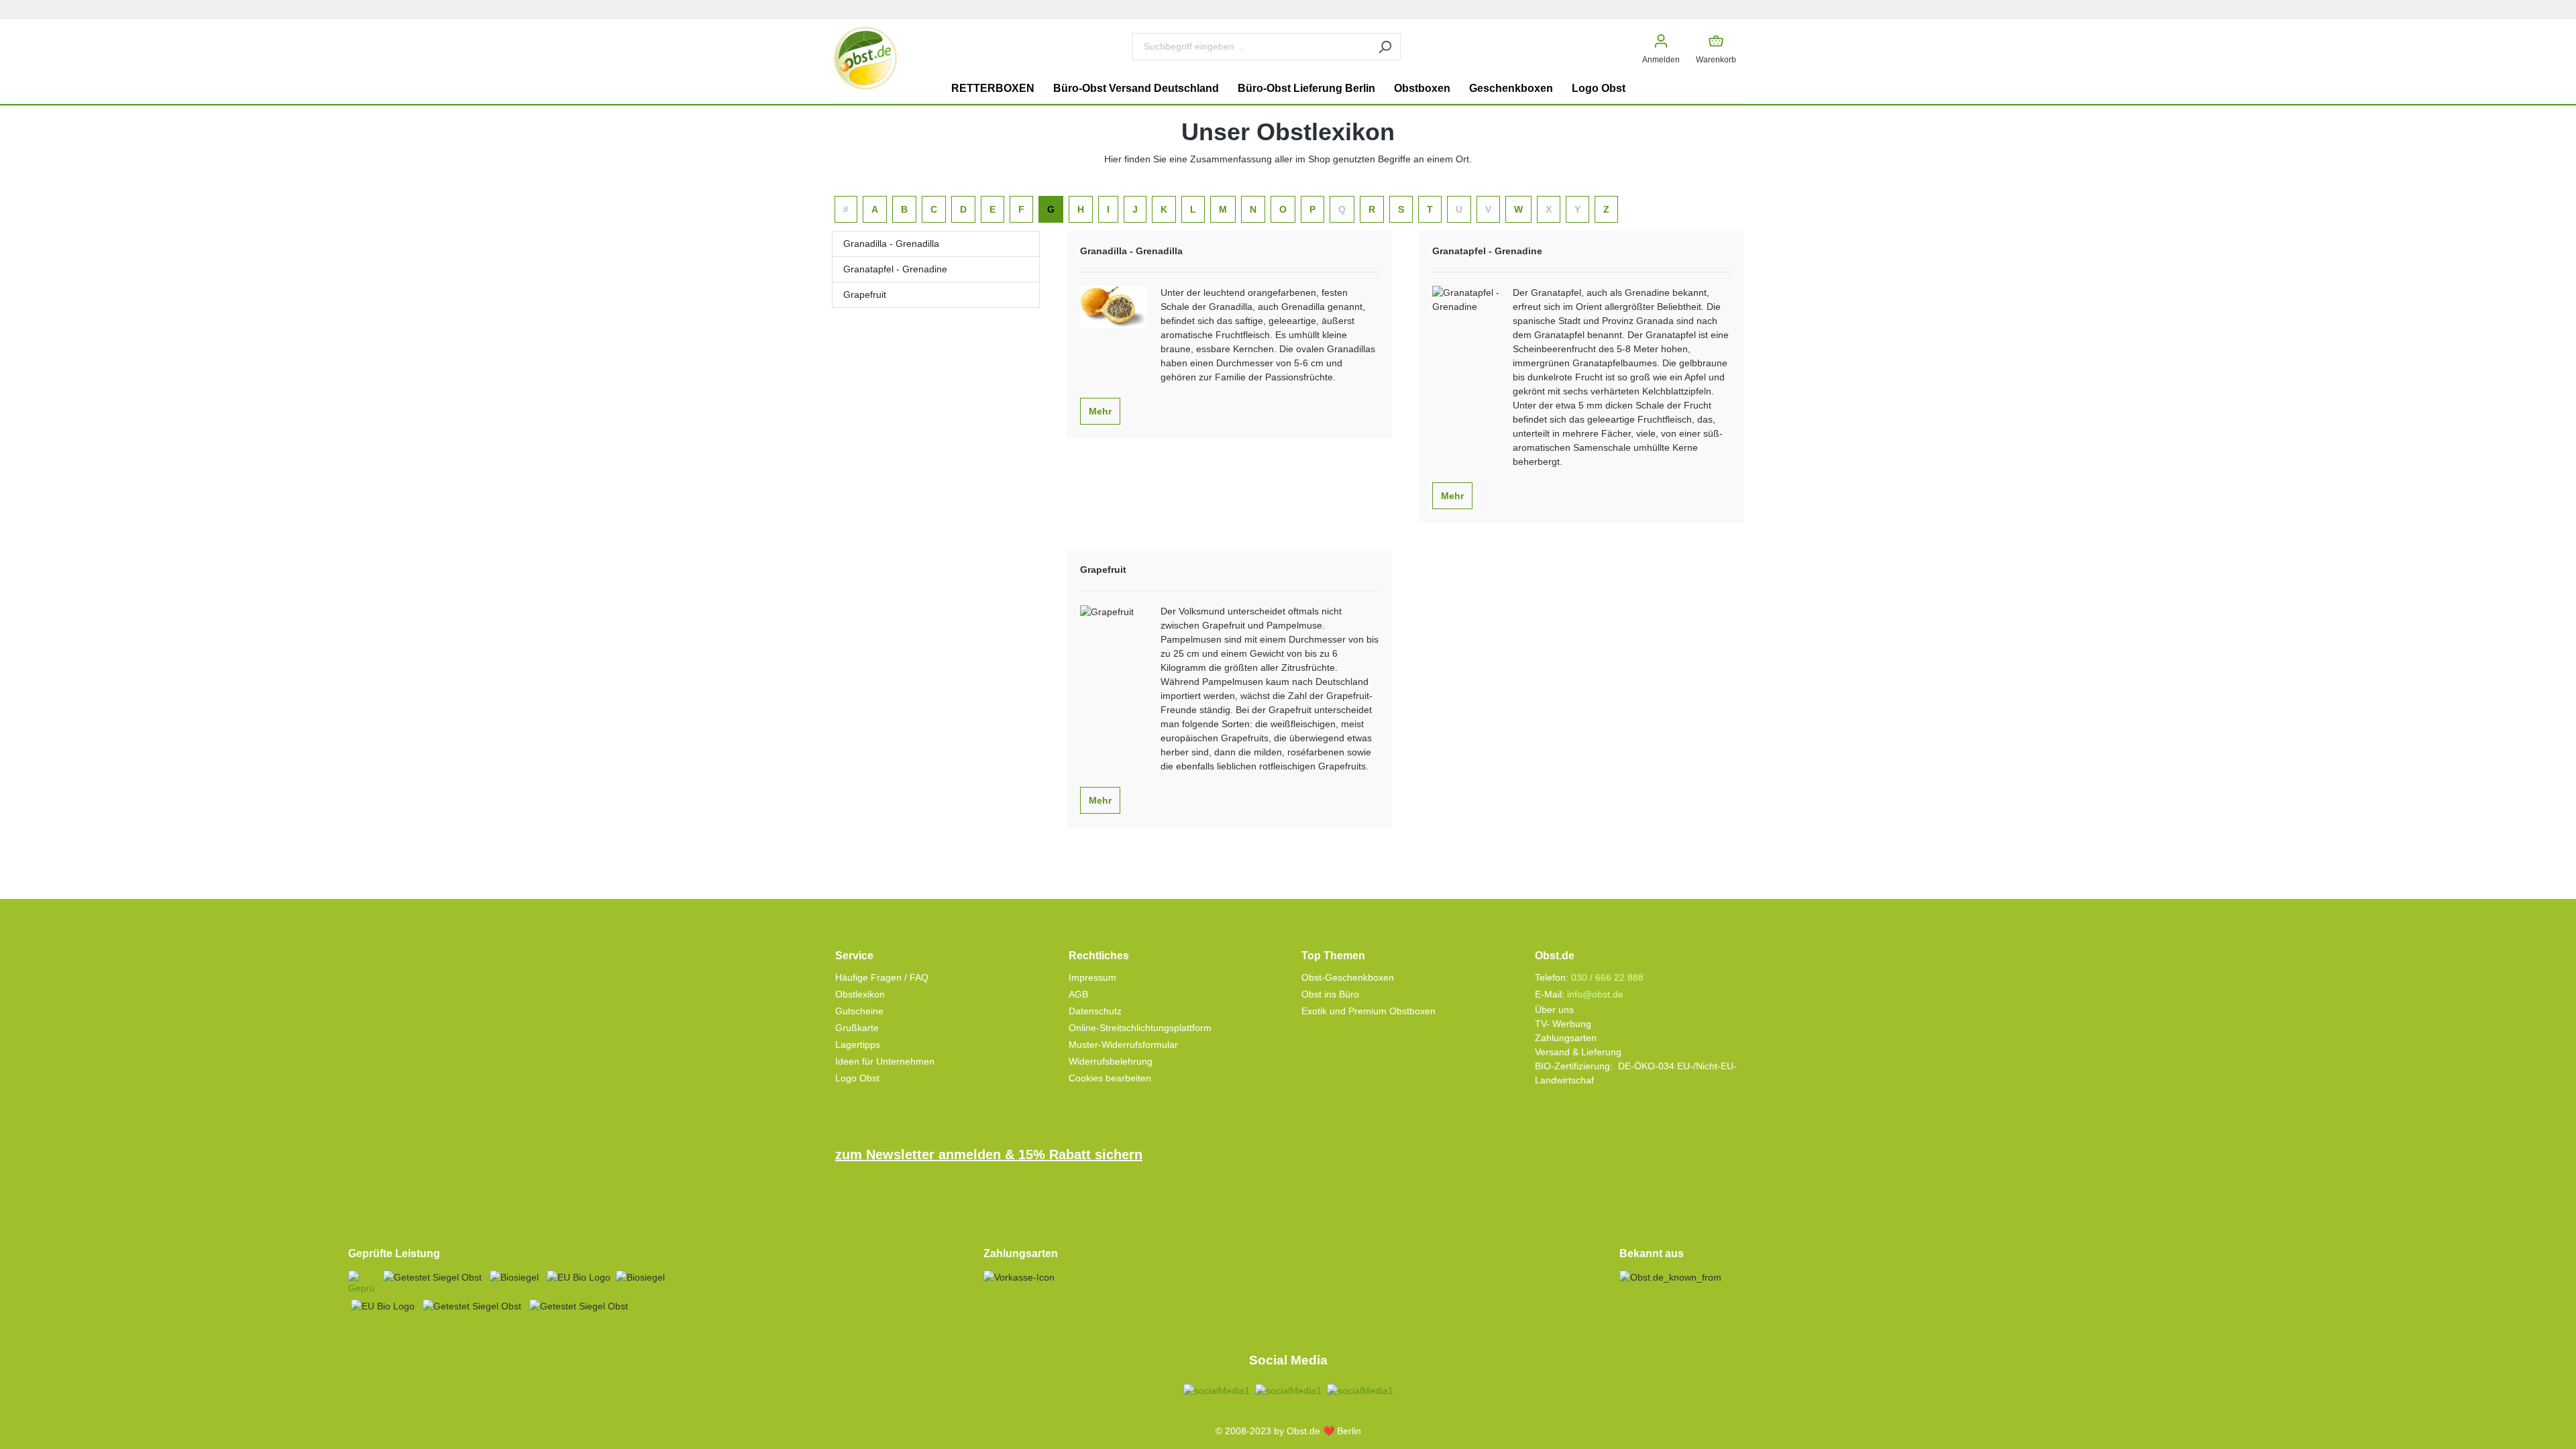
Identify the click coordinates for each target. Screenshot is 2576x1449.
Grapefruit (865, 294)
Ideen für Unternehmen (885, 1061)
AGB (1078, 994)
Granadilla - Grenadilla (891, 244)
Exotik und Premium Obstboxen (1368, 1011)
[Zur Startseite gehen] (865, 58)
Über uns (1554, 1010)
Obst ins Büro (1330, 994)
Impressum (1092, 977)
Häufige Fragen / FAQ (882, 977)
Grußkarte (857, 1028)
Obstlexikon (860, 994)
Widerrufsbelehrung (1111, 1061)
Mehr (1100, 411)
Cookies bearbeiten (1110, 1078)
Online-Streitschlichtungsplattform (1140, 1028)
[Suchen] (1385, 47)
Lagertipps (858, 1044)
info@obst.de (1595, 994)
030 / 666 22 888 (1607, 977)
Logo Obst (857, 1078)
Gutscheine (859, 1011)
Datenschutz (1095, 1011)
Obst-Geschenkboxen (1348, 977)
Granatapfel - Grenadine (895, 269)
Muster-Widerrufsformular (1123, 1044)
